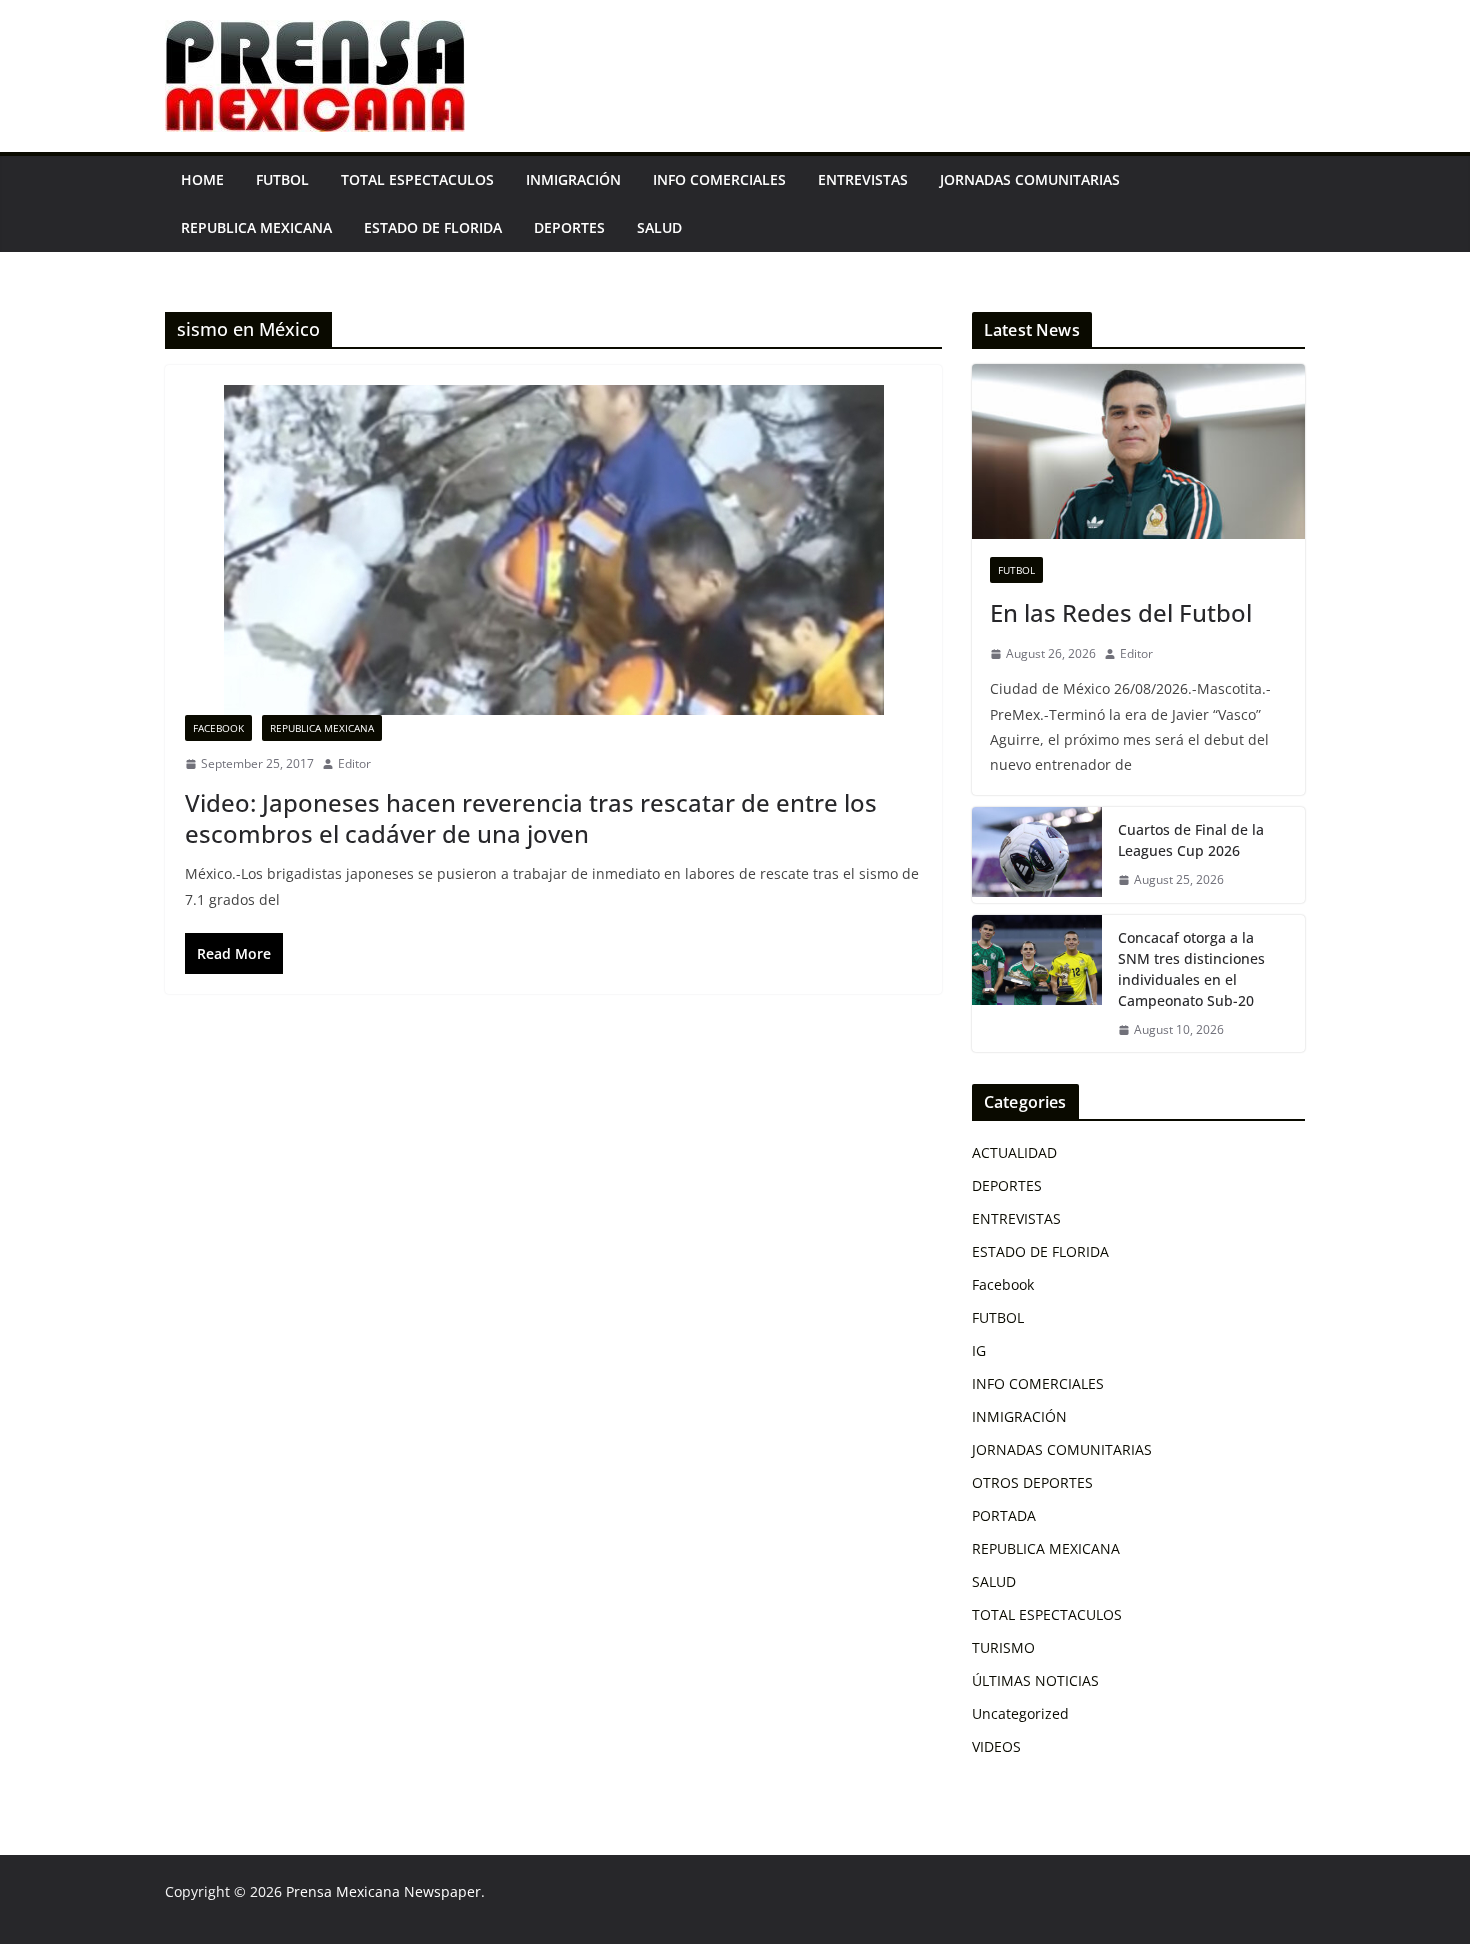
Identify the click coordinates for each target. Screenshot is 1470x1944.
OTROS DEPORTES (1032, 1482)
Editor (354, 763)
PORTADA (1004, 1515)
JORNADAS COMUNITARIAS (1030, 179)
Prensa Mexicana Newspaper (383, 1891)
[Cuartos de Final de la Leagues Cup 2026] (1037, 855)
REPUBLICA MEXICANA (256, 227)
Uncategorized (1020, 1713)
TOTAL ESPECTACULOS (417, 179)
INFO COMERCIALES (719, 179)
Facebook (218, 728)
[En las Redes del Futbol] (1138, 451)
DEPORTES (569, 227)
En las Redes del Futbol (1121, 612)
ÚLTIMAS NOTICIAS (1035, 1680)
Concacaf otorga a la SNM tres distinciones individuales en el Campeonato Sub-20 (1191, 969)
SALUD (659, 227)
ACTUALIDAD (1014, 1152)
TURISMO (1003, 1647)
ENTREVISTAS (863, 179)
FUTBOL (282, 179)
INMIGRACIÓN (573, 179)
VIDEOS (996, 1746)
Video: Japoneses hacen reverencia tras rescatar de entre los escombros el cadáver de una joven (531, 818)
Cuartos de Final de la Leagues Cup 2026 (1191, 840)
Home (202, 179)
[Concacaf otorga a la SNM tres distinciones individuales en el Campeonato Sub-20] (1037, 984)
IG (979, 1350)
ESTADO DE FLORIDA (433, 227)
